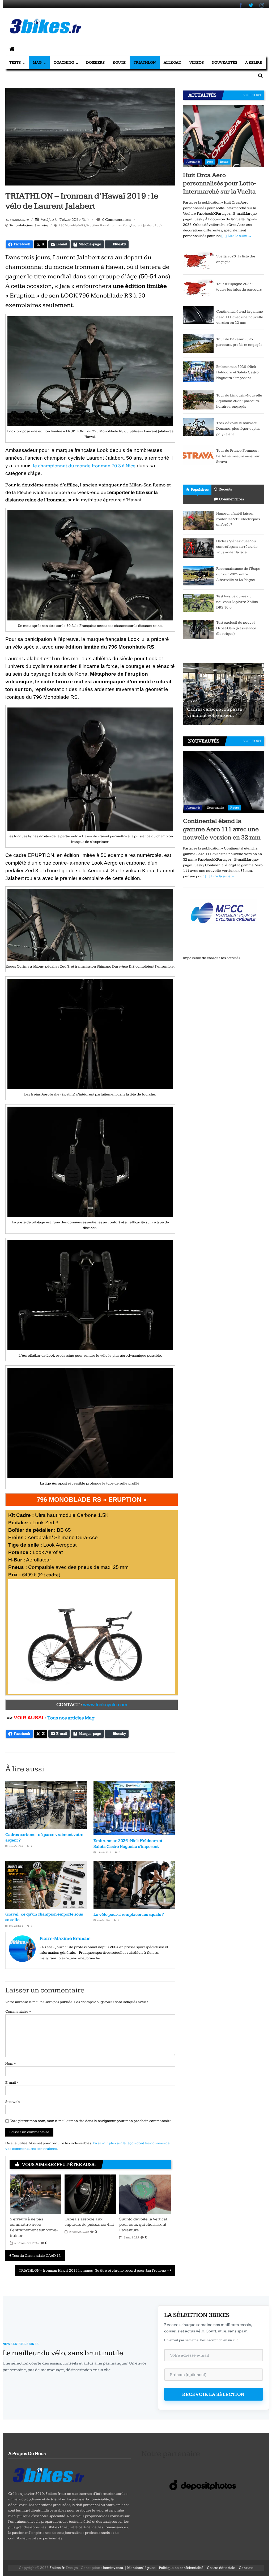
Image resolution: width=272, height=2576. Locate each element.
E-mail (12, 2083)
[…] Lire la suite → (236, 236)
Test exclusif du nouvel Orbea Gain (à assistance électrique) (236, 628)
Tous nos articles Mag (71, 1718)
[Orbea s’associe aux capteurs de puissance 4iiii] (90, 2194)
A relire (254, 62)
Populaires (200, 490)
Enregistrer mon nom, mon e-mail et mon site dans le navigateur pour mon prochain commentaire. (91, 2121)
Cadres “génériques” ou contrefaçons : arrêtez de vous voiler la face (237, 547)
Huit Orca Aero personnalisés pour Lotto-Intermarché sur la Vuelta (220, 183)
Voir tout (252, 95)
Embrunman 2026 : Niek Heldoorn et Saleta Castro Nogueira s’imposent (237, 372)
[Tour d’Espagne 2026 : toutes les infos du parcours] (198, 288)
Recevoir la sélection (213, 2394)
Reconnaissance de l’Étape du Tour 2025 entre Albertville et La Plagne (238, 574)
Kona (126, 225)
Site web (12, 2102)
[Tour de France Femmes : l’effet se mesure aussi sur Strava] (198, 455)
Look (159, 225)
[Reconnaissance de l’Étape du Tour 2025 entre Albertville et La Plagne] (198, 575)
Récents (225, 489)
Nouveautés (224, 62)
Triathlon (145, 62)
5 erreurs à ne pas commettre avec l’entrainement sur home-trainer (34, 2227)
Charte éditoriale (221, 2568)
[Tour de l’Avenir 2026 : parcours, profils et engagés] (198, 343)
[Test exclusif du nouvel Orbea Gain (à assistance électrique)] (198, 629)
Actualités (193, 162)
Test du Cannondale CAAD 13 (36, 2256)
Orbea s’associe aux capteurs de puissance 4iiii (89, 2222)
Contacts (246, 2568)
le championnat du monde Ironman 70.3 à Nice (84, 466)
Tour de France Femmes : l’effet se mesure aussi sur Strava (238, 456)
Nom (10, 2064)
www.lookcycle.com (105, 1705)
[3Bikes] (48, 2474)
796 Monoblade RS (72, 225)
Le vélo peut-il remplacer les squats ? (129, 1915)
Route (119, 62)
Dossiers (95, 62)
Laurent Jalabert (143, 225)
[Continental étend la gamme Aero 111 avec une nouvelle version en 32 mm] (198, 315)
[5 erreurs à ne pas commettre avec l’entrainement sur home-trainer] (36, 2194)
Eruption (93, 225)
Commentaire (18, 2012)
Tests (15, 62)
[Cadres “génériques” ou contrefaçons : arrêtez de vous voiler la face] (198, 548)
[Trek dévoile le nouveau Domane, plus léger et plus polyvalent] (198, 426)
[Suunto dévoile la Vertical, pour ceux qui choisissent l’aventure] (145, 2194)
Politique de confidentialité (181, 2568)
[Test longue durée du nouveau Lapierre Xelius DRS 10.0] (198, 602)
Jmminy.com (113, 2568)
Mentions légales (141, 2568)
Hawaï (104, 225)
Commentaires (231, 499)
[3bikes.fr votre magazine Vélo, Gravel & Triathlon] (12, 49)
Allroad (173, 62)
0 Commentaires (116, 220)
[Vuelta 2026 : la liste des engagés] (198, 261)
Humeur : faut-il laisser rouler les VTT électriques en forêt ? (238, 519)
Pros (210, 162)
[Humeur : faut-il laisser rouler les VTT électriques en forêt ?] (198, 520)
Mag (37, 62)
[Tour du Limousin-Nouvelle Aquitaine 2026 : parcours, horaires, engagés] (198, 399)
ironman (116, 225)
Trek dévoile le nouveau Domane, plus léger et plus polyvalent (238, 429)
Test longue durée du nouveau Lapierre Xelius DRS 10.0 (237, 602)
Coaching (64, 62)
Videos (197, 62)
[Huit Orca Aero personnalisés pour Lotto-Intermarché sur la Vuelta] (224, 136)
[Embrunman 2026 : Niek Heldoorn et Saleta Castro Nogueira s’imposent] (198, 372)
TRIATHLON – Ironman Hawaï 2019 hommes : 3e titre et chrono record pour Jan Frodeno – (94, 2271)
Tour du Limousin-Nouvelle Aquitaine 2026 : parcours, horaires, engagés (239, 401)
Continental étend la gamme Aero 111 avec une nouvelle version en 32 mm (240, 317)
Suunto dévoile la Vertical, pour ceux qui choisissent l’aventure (144, 2225)
